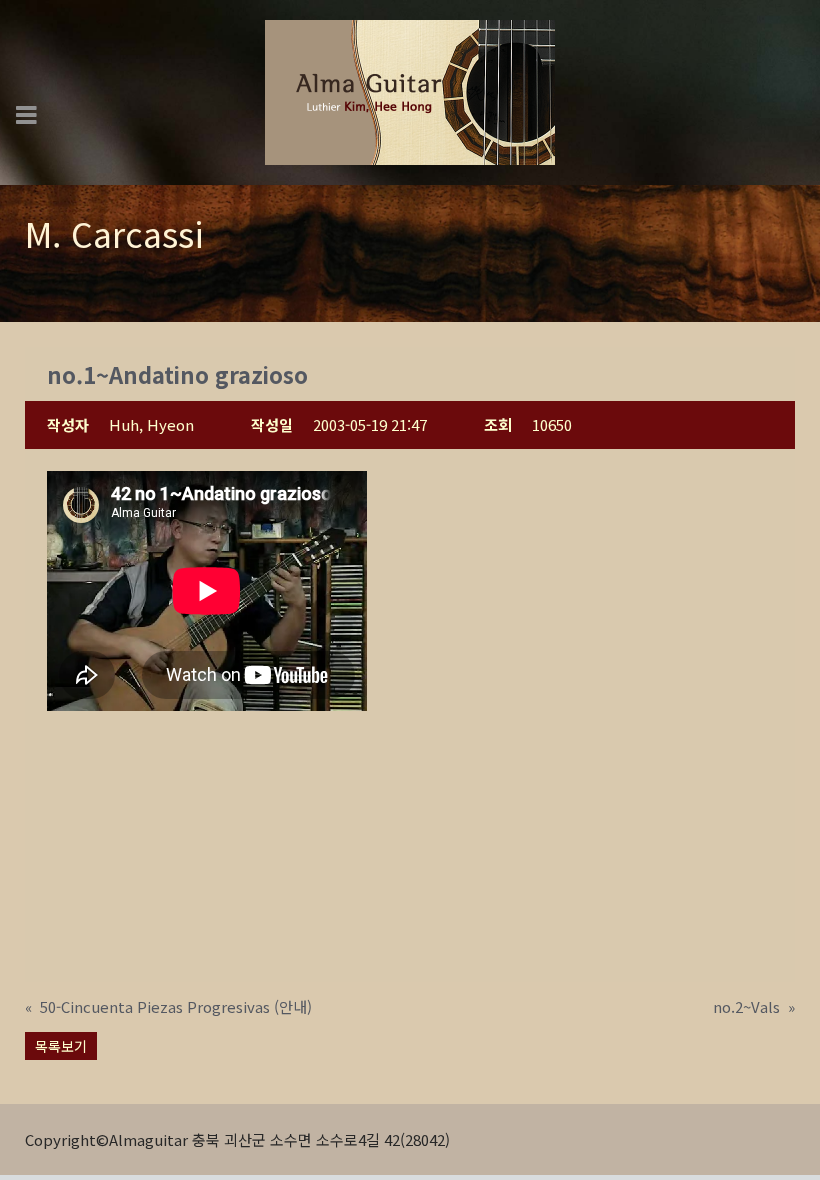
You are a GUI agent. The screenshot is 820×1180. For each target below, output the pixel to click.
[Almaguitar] (410, 90)
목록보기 (61, 1046)
